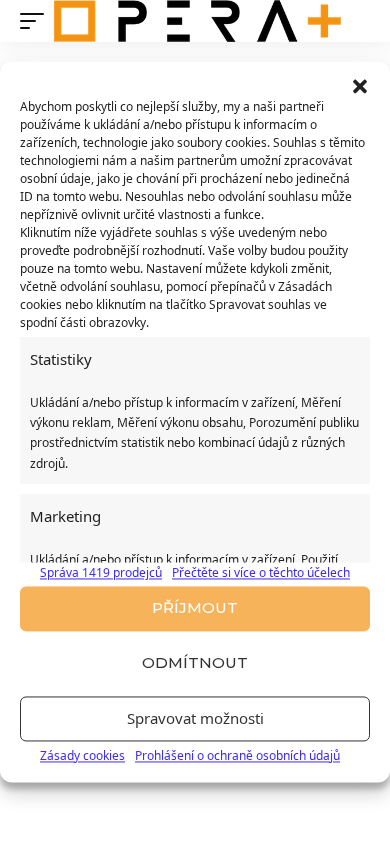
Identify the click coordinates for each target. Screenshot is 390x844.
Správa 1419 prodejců (101, 573)
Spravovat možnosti (195, 719)
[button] (360, 86)
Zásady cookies (82, 755)
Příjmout (195, 608)
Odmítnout (195, 663)
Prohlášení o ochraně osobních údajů (237, 755)
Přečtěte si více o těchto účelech (261, 573)
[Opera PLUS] (197, 21)
